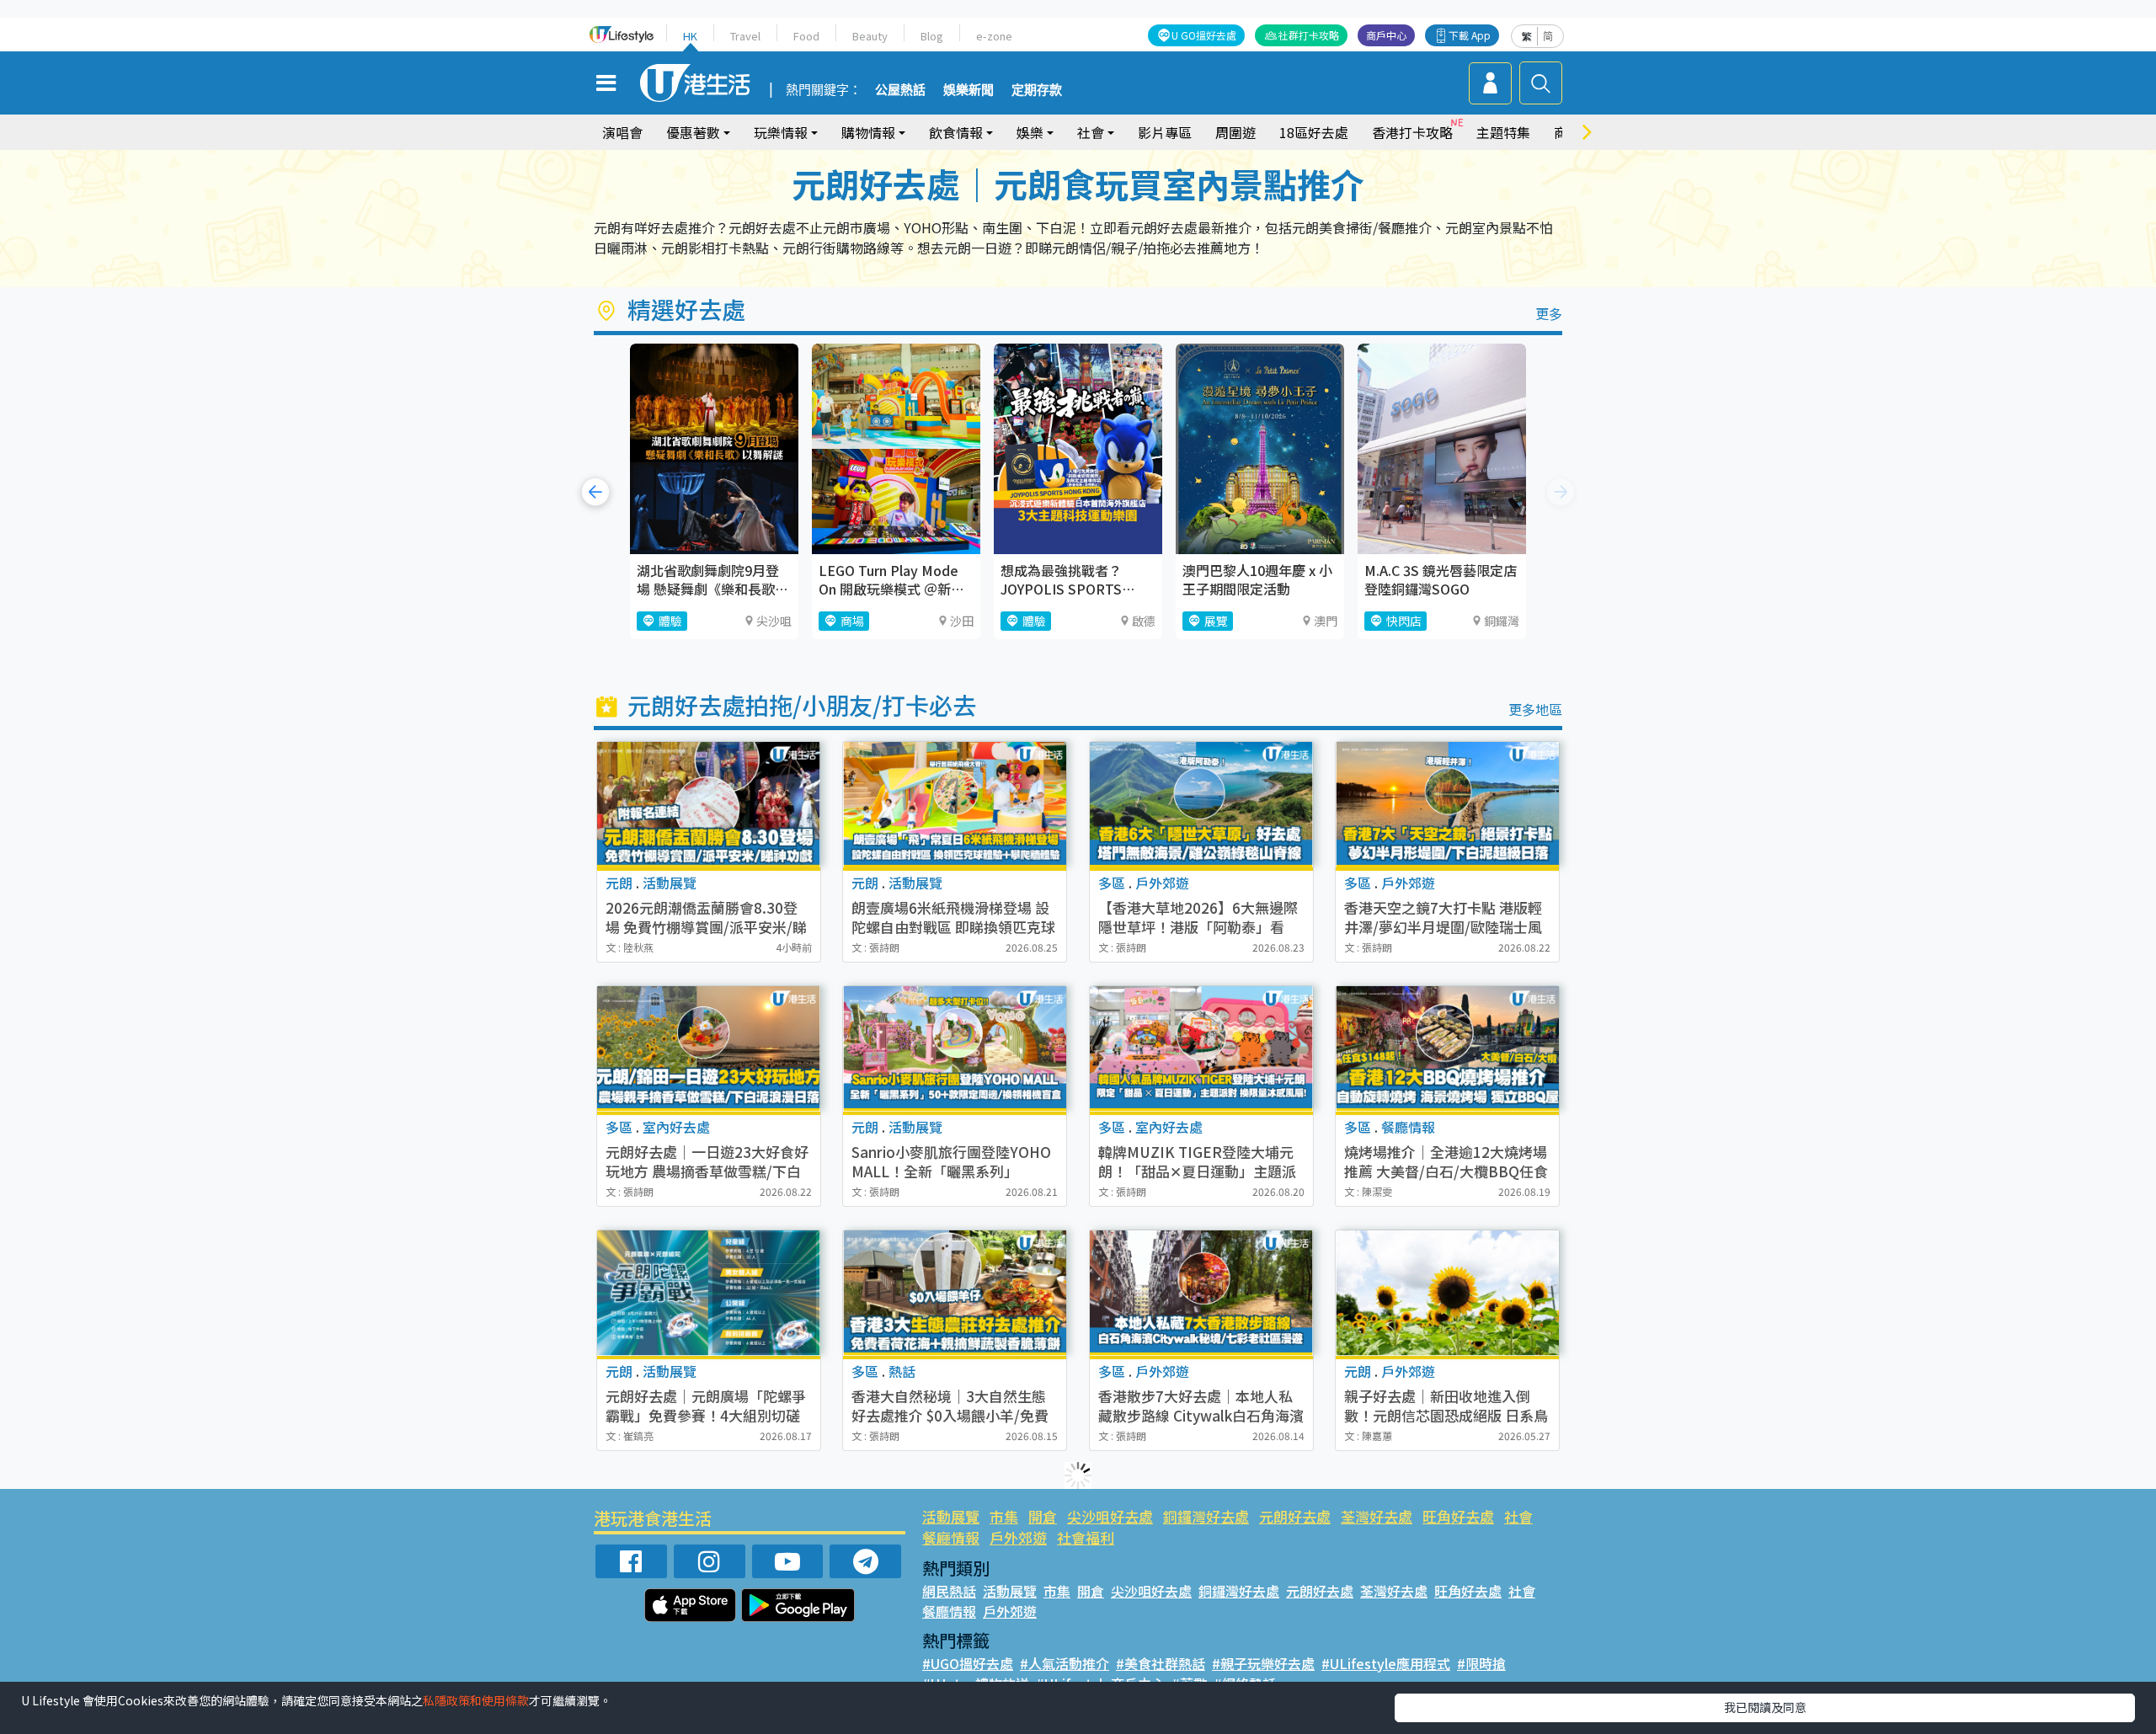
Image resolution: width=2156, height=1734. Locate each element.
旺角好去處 (1458, 1516)
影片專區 (1165, 132)
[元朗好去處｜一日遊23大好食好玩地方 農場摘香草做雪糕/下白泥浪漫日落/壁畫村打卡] (709, 1049)
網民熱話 (949, 1591)
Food (806, 36)
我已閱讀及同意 (1765, 1707)
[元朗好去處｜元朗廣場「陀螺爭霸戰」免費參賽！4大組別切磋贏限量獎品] (709, 1293)
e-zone (994, 36)
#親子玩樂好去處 (1263, 1663)
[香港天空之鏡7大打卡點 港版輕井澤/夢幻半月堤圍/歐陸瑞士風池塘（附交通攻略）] (1447, 805)
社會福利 (1086, 1537)
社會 (1518, 1516)
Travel (745, 36)
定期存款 (1037, 90)
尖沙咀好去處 (1110, 1516)
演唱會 (622, 132)
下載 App (1470, 35)
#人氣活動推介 (1065, 1663)
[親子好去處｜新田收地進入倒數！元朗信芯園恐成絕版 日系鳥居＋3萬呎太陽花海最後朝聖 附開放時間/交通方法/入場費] (1447, 1293)
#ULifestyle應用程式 (1386, 1663)
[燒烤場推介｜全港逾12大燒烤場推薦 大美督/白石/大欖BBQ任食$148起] (1447, 1049)
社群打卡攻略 (1309, 35)
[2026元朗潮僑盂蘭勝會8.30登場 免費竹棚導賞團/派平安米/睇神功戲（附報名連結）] (709, 805)
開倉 (1043, 1516)
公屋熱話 (900, 90)
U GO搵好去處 (1204, 35)
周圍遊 (1235, 132)
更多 (1549, 313)
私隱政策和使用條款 (476, 1700)
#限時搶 (1481, 1663)
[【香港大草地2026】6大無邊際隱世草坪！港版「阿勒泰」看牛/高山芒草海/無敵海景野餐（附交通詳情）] (1201, 805)
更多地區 (1535, 709)
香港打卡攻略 (1412, 132)
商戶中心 (1386, 35)
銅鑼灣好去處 (1206, 1516)
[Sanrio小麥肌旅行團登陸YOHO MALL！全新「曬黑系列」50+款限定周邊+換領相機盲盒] (955, 1049)
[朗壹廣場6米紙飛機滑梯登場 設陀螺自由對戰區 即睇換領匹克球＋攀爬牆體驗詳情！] (955, 805)
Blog (932, 36)
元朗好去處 (1295, 1516)
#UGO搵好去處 (968, 1663)
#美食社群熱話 (1161, 1663)
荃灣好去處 (1377, 1516)
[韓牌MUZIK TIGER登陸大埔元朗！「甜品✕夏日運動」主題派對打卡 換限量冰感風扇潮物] (1201, 1049)
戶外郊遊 (1018, 1537)
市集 (1004, 1516)
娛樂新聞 (969, 90)
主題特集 (1503, 132)
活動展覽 (951, 1516)
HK (690, 36)
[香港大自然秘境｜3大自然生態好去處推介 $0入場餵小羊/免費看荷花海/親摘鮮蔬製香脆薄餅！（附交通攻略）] (955, 1293)
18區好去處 (1314, 132)
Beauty (870, 36)
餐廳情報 (951, 1537)
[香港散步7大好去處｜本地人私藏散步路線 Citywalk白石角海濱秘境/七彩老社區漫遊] (1201, 1293)
